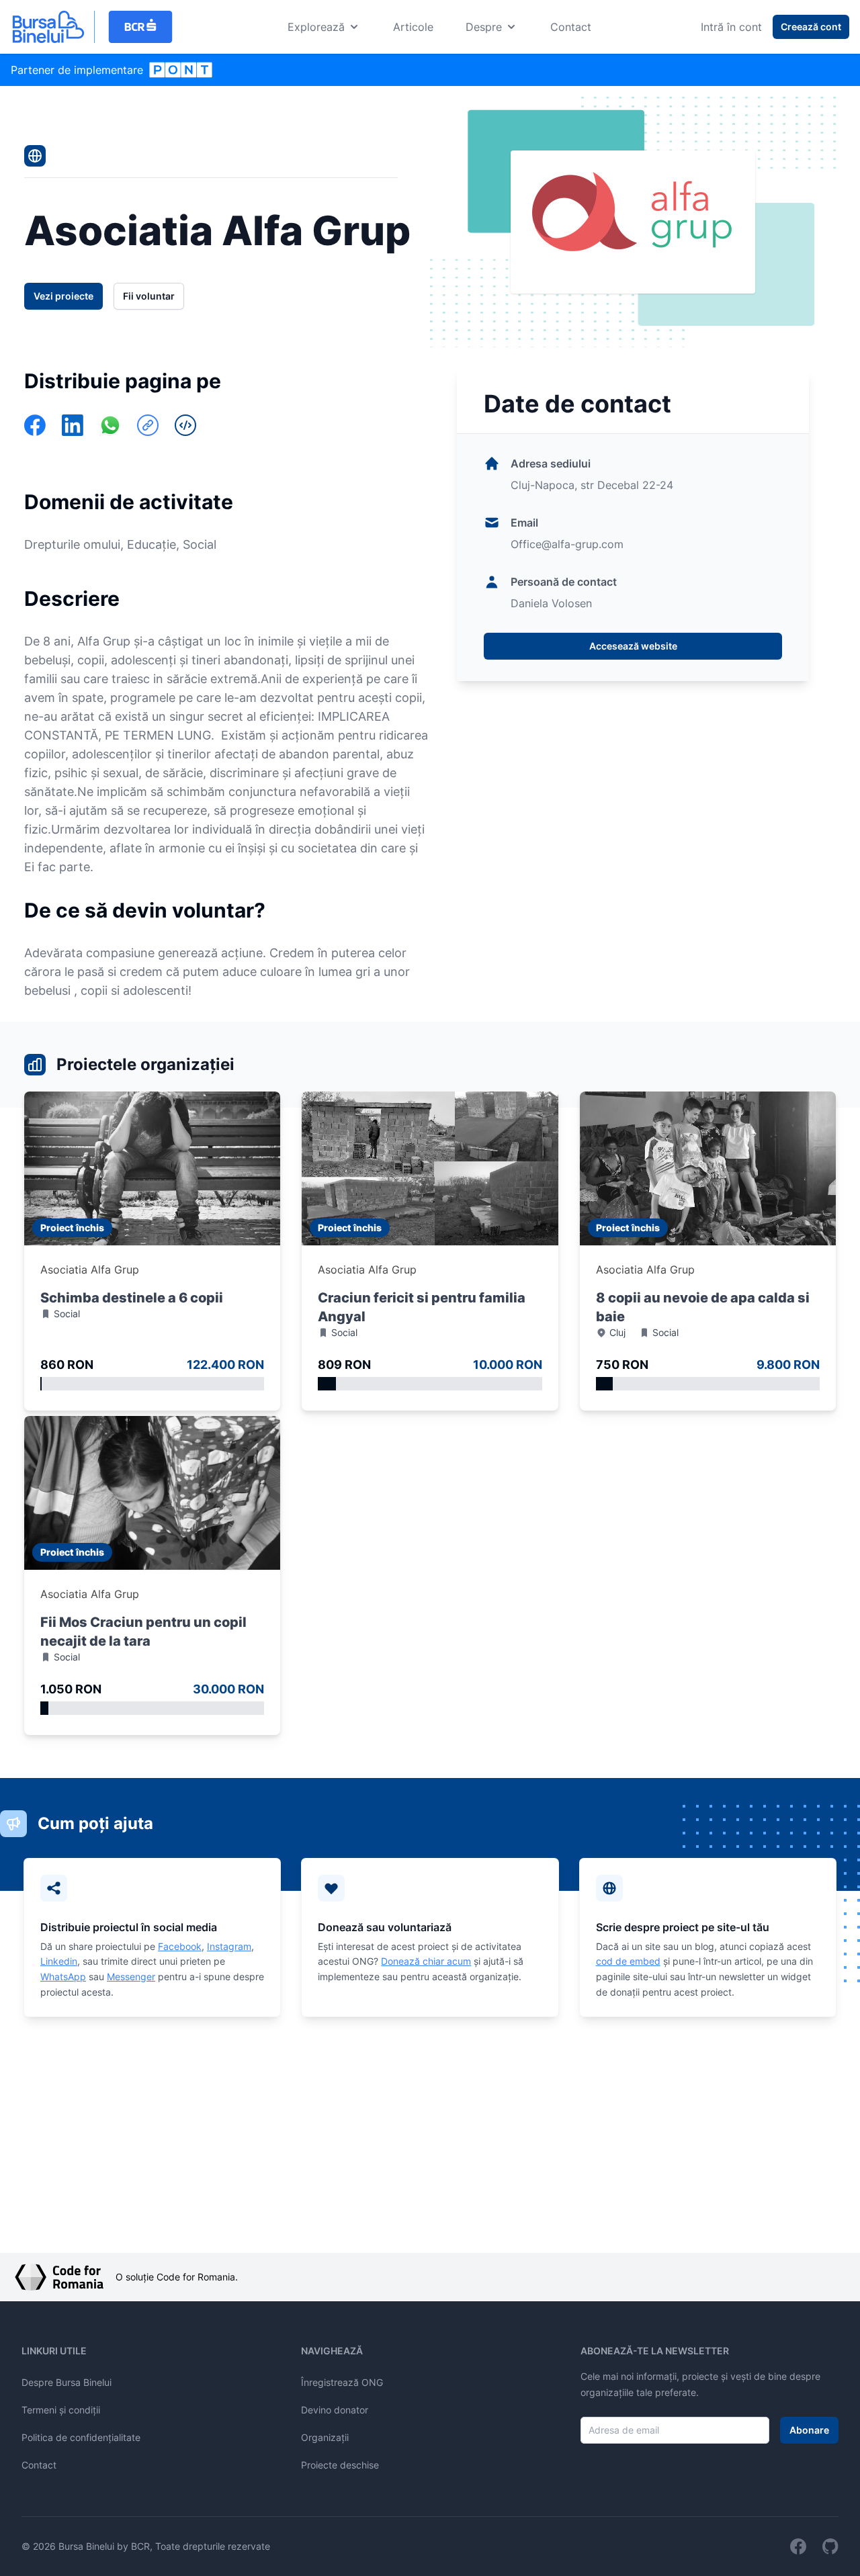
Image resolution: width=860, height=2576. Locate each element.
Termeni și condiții (61, 2410)
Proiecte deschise (340, 2465)
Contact (571, 27)
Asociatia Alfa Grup (90, 1270)
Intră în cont (731, 27)
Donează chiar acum (426, 1961)
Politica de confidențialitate (81, 2437)
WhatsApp (63, 1977)
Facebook (180, 1946)
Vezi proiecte (63, 296)
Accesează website (633, 646)
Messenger (131, 1977)
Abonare (809, 2430)
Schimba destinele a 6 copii (132, 1298)
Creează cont (811, 27)
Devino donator (335, 2410)
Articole (413, 27)
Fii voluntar (149, 296)
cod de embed (628, 1961)
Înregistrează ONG (342, 2382)
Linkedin (59, 1961)
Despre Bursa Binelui (67, 2382)
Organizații (325, 2437)
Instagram (229, 1946)
